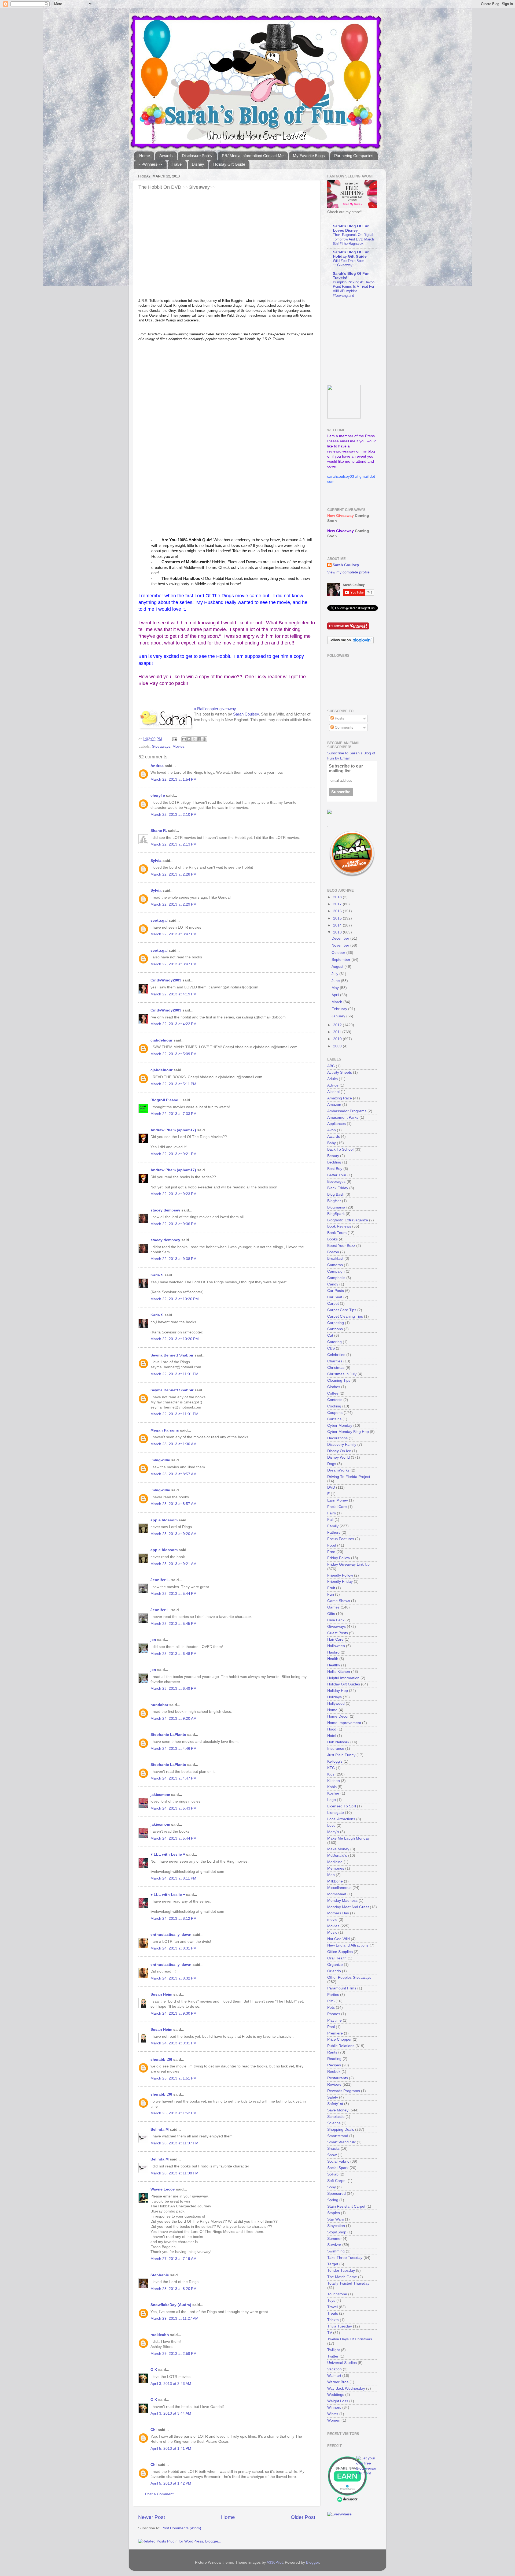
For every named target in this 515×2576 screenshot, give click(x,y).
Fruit (331, 1588)
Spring (333, 2200)
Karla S (157, 1275)
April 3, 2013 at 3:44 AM (171, 2413)
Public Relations (341, 2046)
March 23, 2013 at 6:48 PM (174, 1654)
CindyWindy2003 (166, 980)
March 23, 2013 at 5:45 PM (174, 1624)
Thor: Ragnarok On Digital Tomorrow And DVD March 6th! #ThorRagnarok (353, 239)
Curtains (334, 1419)
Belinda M (160, 2130)
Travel (177, 164)
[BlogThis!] (189, 739)
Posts (339, 718)
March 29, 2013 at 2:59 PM (174, 2354)
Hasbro (333, 1652)
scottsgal (159, 920)
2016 (338, 911)
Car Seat (335, 1297)
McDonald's (337, 1856)
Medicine (335, 1862)
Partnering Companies (354, 156)
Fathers (334, 1532)
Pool (331, 2027)
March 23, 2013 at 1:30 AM (174, 1444)
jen (153, 1640)
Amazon (334, 1105)
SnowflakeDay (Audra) (171, 2305)
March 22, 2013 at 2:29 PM (174, 904)
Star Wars (336, 2219)
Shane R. (159, 831)
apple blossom (164, 1520)
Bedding (334, 1162)
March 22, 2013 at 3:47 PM (174, 934)
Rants (332, 2052)
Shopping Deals (341, 2130)
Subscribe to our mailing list (346, 768)
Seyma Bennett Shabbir (172, 1355)
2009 (338, 1046)
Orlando (334, 1971)
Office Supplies (340, 1952)
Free (331, 1552)
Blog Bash (336, 1194)
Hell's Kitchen (339, 1672)
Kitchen (334, 1781)
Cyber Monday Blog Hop (348, 1432)
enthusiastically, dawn (171, 1935)
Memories (336, 1868)
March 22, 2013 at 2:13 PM (174, 844)
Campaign (336, 1271)
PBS (331, 2001)
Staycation (336, 2226)
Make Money (338, 1849)
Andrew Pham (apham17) (173, 1130)
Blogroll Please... (166, 1100)
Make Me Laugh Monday (348, 1838)
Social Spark (338, 2168)
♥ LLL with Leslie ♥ (168, 1854)
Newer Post (152, 2517)
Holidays (334, 1697)
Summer (334, 2239)
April (336, 995)
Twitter (333, 2356)
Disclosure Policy (197, 156)
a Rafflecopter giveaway (215, 709)
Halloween (336, 1646)
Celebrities (336, 1355)
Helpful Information (343, 1678)
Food (332, 1545)
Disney (198, 164)
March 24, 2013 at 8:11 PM (173, 1878)
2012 (338, 1025)
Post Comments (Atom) (181, 2528)
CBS (331, 1348)
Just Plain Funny (341, 1755)
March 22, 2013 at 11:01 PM (174, 1374)
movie (332, 1920)
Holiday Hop (338, 1691)
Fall (330, 1520)
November (341, 945)
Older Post (303, 2517)
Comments (343, 727)
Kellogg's (335, 1761)
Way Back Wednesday (346, 2388)
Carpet (333, 1304)
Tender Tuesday (341, 2271)
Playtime (334, 2020)
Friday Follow (339, 1558)
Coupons (335, 1413)
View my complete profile (348, 572)
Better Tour (337, 1175)
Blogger (312, 2562)
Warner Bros (338, 2382)
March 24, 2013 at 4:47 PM (174, 1778)
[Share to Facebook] (199, 739)
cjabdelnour (161, 1040)
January (339, 1016)
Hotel (332, 1736)
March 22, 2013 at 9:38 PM (174, 1259)
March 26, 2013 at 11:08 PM (174, 2173)
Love (331, 1826)
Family (333, 1526)
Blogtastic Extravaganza (348, 1220)
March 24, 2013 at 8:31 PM (174, 1948)
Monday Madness (342, 1901)
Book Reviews (339, 1226)
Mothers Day (338, 1913)
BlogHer (334, 1201)
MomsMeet (337, 1894)
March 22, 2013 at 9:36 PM (174, 1224)
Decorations (337, 1438)
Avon (332, 1130)
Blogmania (336, 1207)
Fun (331, 1594)
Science (334, 2123)
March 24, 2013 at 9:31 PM (174, 2043)
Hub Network (338, 1742)
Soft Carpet (337, 2181)
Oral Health (337, 1958)
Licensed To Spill (342, 1806)
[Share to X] (194, 739)
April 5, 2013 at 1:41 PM (171, 2449)
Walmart (334, 2376)
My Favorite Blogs (309, 156)
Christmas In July (342, 1374)
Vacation (334, 2369)
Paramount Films (342, 1988)
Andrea (157, 766)
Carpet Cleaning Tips (345, 1316)
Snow (332, 2155)
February (340, 1009)
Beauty (333, 1156)
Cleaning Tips (339, 1380)
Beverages (336, 1182)
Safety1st (335, 2104)
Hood (332, 1729)
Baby (332, 1143)
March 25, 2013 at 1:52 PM (174, 2113)
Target (333, 2264)
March (337, 1002)
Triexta (333, 2320)
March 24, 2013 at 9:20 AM (174, 1719)
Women (334, 2420)
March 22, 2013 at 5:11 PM (173, 1084)
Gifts (331, 1614)
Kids (331, 1774)
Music (332, 1932)
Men (331, 1875)
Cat (330, 1335)
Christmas (336, 1368)
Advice (333, 1085)
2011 (338, 1032)
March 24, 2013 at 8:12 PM (174, 1919)
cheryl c (158, 796)
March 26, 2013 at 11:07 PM (174, 2143)
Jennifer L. (160, 1580)
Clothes (334, 1387)
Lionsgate (336, 1813)
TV (330, 2333)
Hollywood (336, 1704)
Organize (335, 1965)
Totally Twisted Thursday (348, 2283)
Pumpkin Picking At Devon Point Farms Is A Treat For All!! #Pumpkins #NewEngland (354, 289)
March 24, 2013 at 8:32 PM (174, 1978)
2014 (338, 925)
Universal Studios (342, 2363)
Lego (332, 1800)
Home (145, 156)
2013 (338, 932)
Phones (334, 2014)
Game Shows (339, 1601)
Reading (334, 2059)
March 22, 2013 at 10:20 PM (175, 1299)
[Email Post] (174, 739)
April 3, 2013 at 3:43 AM (171, 2384)
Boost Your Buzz (341, 1246)
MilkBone (335, 1881)
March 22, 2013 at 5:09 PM (174, 1054)
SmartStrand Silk (341, 2142)
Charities (335, 1361)
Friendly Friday (340, 1582)
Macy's (333, 1832)
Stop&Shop (337, 2232)
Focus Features (341, 1539)
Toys (331, 2301)
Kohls (332, 1787)
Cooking (334, 1406)
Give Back (336, 1620)
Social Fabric (338, 2161)
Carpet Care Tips (342, 1310)
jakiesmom (160, 1795)
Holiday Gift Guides (344, 1684)
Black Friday (338, 1188)
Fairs (332, 1513)
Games (333, 1607)
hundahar (159, 1705)
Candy (333, 1284)
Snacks (333, 2149)
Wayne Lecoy (163, 2189)
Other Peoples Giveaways (349, 1978)
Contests (335, 1400)
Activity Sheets (340, 1072)
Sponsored (336, 2194)
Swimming (336, 2251)
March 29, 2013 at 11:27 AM (174, 2319)
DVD (331, 1487)
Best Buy (335, 1169)
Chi (154, 2430)
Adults (332, 1079)
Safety (333, 2097)
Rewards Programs (344, 2091)
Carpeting (336, 1323)
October (339, 953)
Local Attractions (341, 1819)
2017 (338, 904)
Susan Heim (161, 1994)
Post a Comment (159, 2494)
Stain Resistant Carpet (346, 2206)
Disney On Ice (339, 1451)
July (335, 974)
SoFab (333, 2174)
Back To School (340, 1149)
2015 (338, 918)
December (341, 938)
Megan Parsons (165, 1430)
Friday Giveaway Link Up (348, 1564)
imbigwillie (160, 1460)
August (338, 967)
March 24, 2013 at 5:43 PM (174, 1808)
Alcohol (333, 1092)
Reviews (334, 2084)
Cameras (335, 1265)
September (341, 960)
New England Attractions (348, 1945)
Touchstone (337, 2294)
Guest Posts (338, 1633)
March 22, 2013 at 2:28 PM (174, 874)
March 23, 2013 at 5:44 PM (174, 1594)
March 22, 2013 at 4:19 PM (174, 994)
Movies (179, 746)
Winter (333, 2414)
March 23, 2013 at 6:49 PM (174, 1689)
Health (333, 1659)
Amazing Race (340, 1098)
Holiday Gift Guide (229, 164)
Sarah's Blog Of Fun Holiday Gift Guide (351, 254)
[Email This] (184, 739)
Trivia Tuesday (340, 2326)
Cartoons (335, 1329)
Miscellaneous (339, 1888)
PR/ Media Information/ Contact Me (253, 156)
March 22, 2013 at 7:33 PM (174, 1114)
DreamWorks (338, 1470)
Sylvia (156, 861)
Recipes (334, 2065)
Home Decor (338, 1716)
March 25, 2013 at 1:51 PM (174, 2078)
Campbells (336, 1278)
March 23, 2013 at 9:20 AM (174, 1534)
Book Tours (337, 1233)
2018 (338, 897)
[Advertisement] (361, 342)
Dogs (332, 1464)
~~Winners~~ (150, 164)
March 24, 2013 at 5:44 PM (174, 1838)
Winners (334, 2408)
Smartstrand (338, 2136)
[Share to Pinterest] (204, 739)
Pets (331, 2008)
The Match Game (342, 2277)
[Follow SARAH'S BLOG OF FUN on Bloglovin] (350, 643)
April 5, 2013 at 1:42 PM (171, 2483)
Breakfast (335, 1259)
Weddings (336, 2395)
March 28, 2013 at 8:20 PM (174, 2289)
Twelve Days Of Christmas (350, 2339)
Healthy (334, 1665)
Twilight (334, 2350)
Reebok (334, 2072)
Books (332, 1239)
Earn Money (338, 1500)
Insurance (336, 1749)
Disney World (339, 1457)
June (336, 981)
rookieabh (160, 2335)
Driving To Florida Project (349, 1477)
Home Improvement (344, 1723)
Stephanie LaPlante (168, 1735)
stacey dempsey (165, 1210)
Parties (333, 1995)
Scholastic (336, 2117)
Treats (333, 2313)
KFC (331, 1768)
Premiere (335, 2033)
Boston (333, 1252)
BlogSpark (336, 1214)
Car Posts (336, 1291)
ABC (331, 1066)
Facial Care (337, 1507)
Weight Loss (338, 2401)
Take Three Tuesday (345, 2258)
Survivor (334, 2245)
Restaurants (338, 2078)
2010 (338, 1039)
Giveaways (161, 746)
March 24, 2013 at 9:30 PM (174, 2013)
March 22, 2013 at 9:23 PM (174, 1194)
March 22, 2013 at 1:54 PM (174, 779)
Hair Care (335, 1639)
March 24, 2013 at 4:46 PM (174, 1749)
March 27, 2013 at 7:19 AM (174, 2259)
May (336, 988)
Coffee (333, 1393)
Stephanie (160, 2275)
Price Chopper (339, 2039)
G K (154, 2370)
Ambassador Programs (347, 1111)
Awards (166, 156)
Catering (334, 1342)
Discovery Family (342, 1445)
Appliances (336, 1124)
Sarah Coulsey (246, 714)
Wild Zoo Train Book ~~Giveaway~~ (349, 263)
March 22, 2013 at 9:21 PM (174, 1154)
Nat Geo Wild (339, 1939)
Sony (332, 2187)
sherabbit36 (161, 2060)
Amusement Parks (343, 1117)
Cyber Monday (340, 1426)
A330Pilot (275, 2562)
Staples (334, 2213)
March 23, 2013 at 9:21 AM (174, 1564)
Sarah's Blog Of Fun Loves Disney (351, 228)
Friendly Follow (340, 1575)
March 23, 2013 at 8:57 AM (174, 1474)
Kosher (333, 1793)
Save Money (338, 2110)
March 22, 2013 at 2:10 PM (174, 815)
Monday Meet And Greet (348, 1907)
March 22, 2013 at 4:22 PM (174, 1024)
